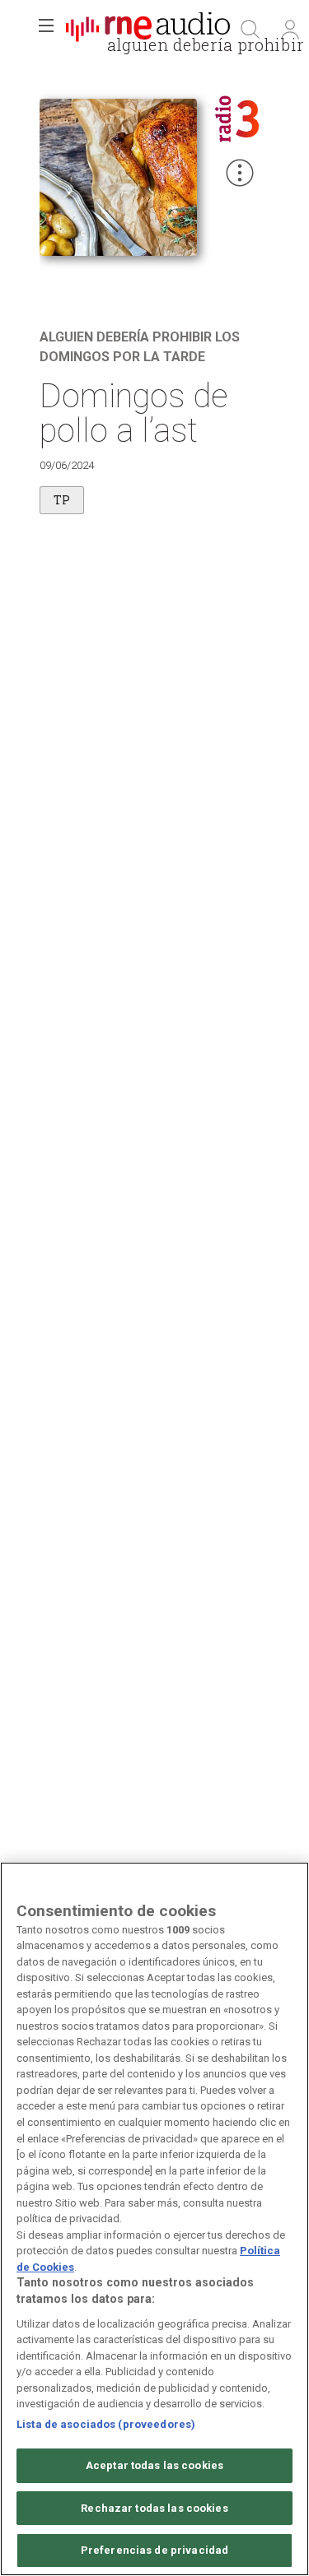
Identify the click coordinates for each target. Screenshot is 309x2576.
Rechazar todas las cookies (154, 2508)
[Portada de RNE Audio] (148, 30)
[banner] (148, 30)
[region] (154, 2219)
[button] (46, 30)
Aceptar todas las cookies (154, 2465)
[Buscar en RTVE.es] (250, 30)
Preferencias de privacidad (154, 2550)
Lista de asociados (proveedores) (106, 2424)
